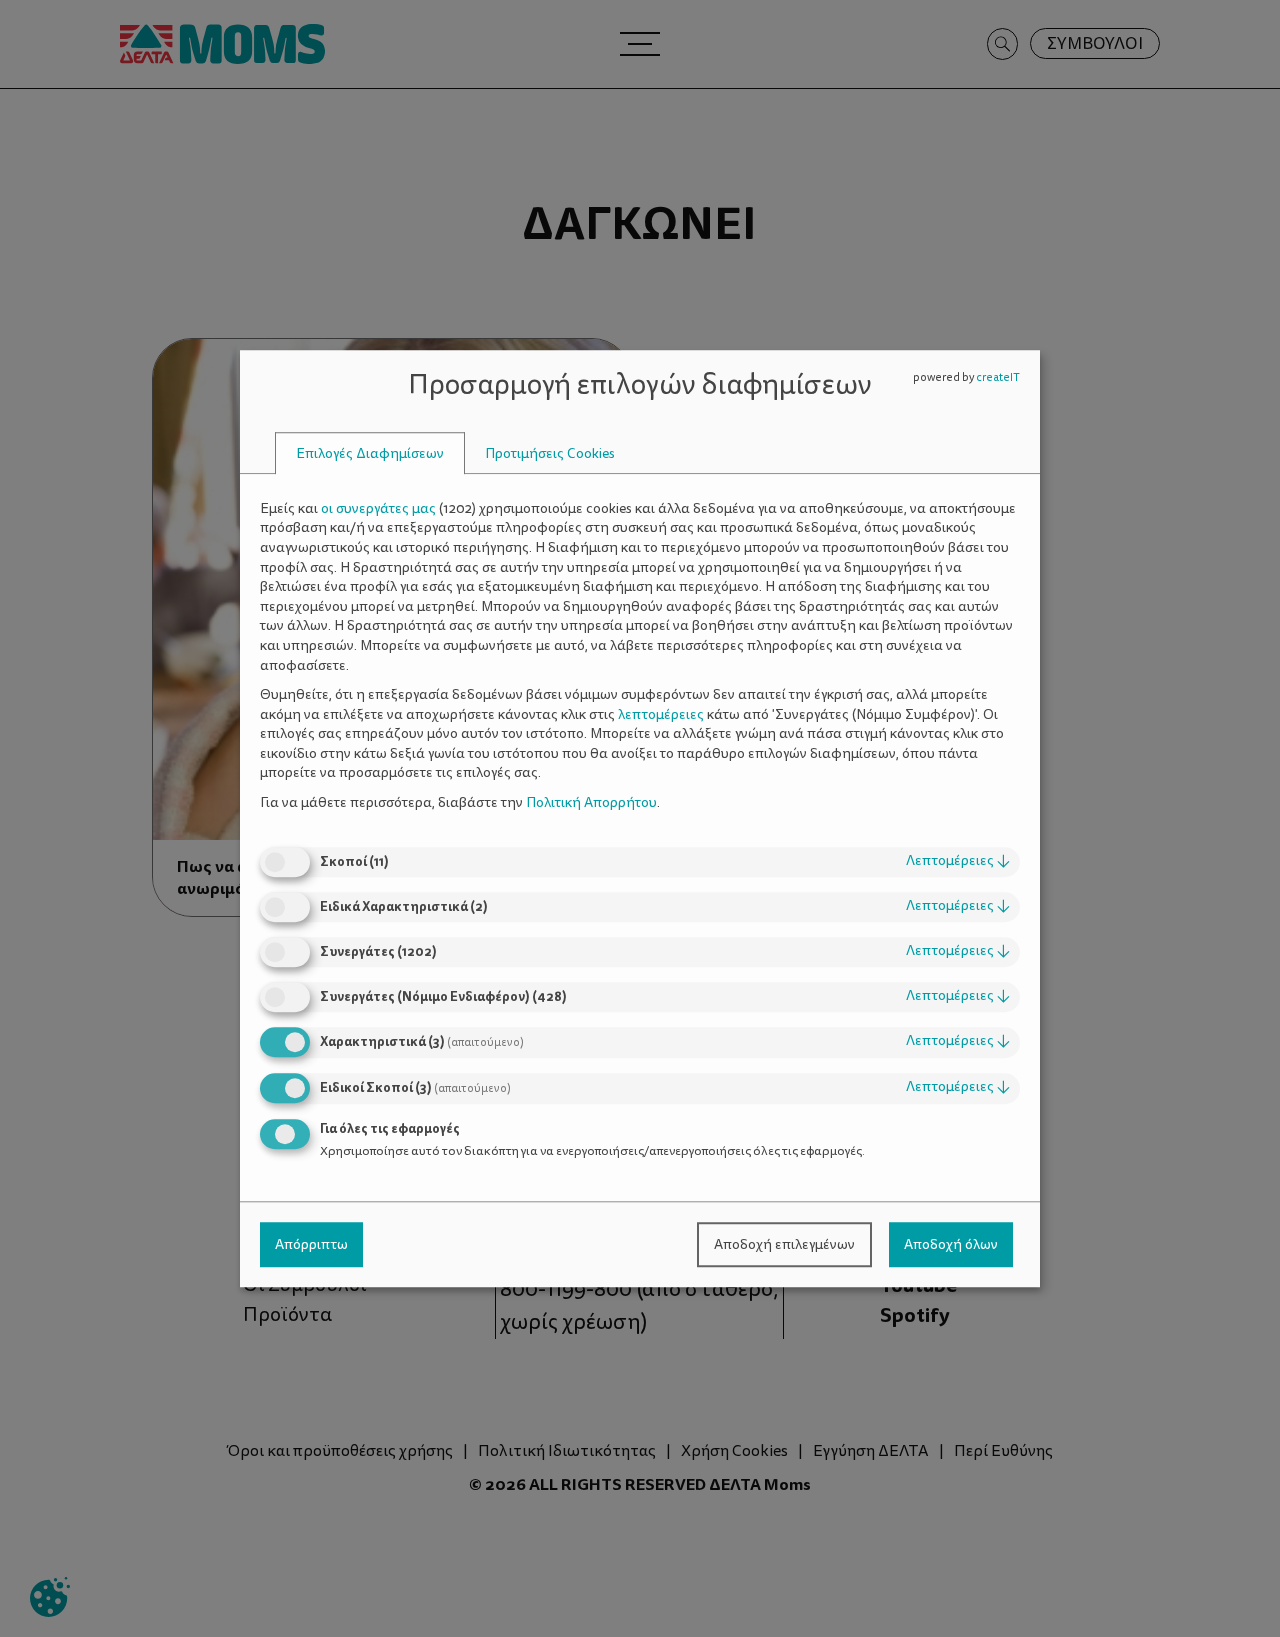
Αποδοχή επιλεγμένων (784, 1244)
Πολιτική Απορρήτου (591, 802)
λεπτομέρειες (958, 861)
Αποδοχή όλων (951, 1244)
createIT (998, 377)
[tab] (370, 453)
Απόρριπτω (311, 1244)
